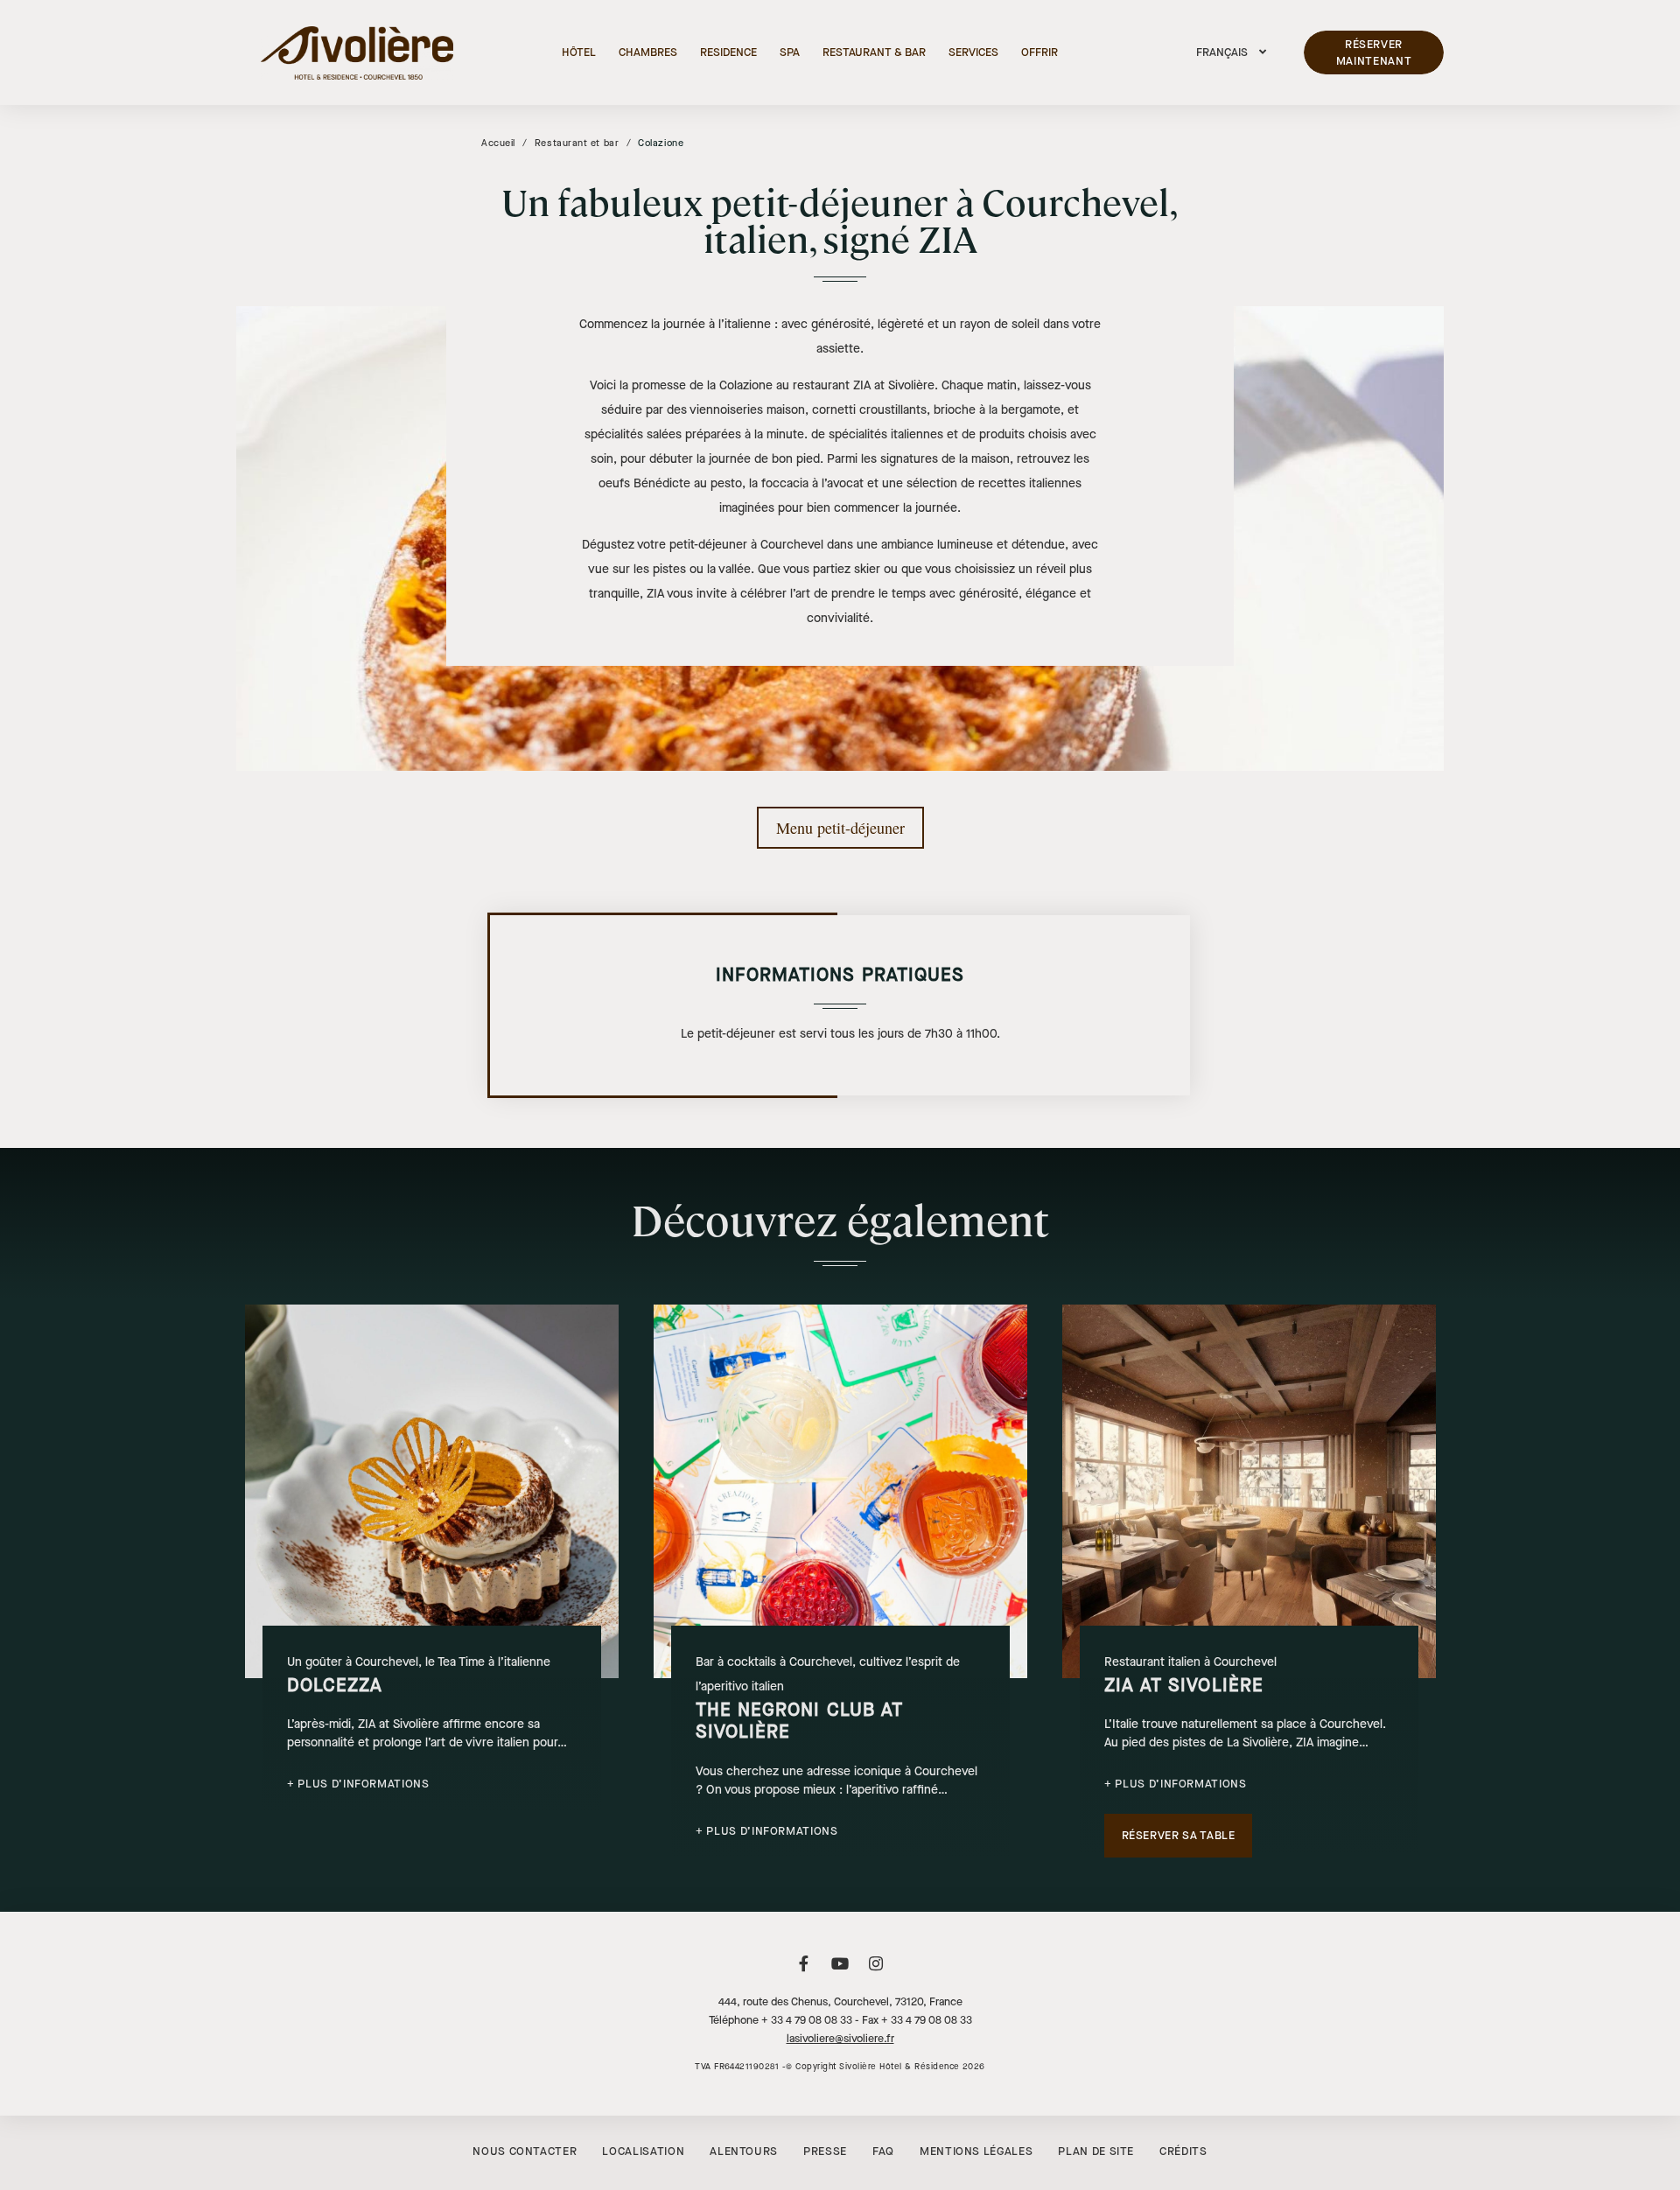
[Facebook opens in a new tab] (804, 1973)
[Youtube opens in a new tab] (840, 1973)
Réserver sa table (1179, 1835)
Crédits (1183, 2151)
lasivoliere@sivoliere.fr (840, 2039)
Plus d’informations (363, 1784)
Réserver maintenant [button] (1374, 53)
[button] (1231, 52)
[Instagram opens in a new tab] (876, 1973)
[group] (432, 1559)
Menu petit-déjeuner (840, 828)
